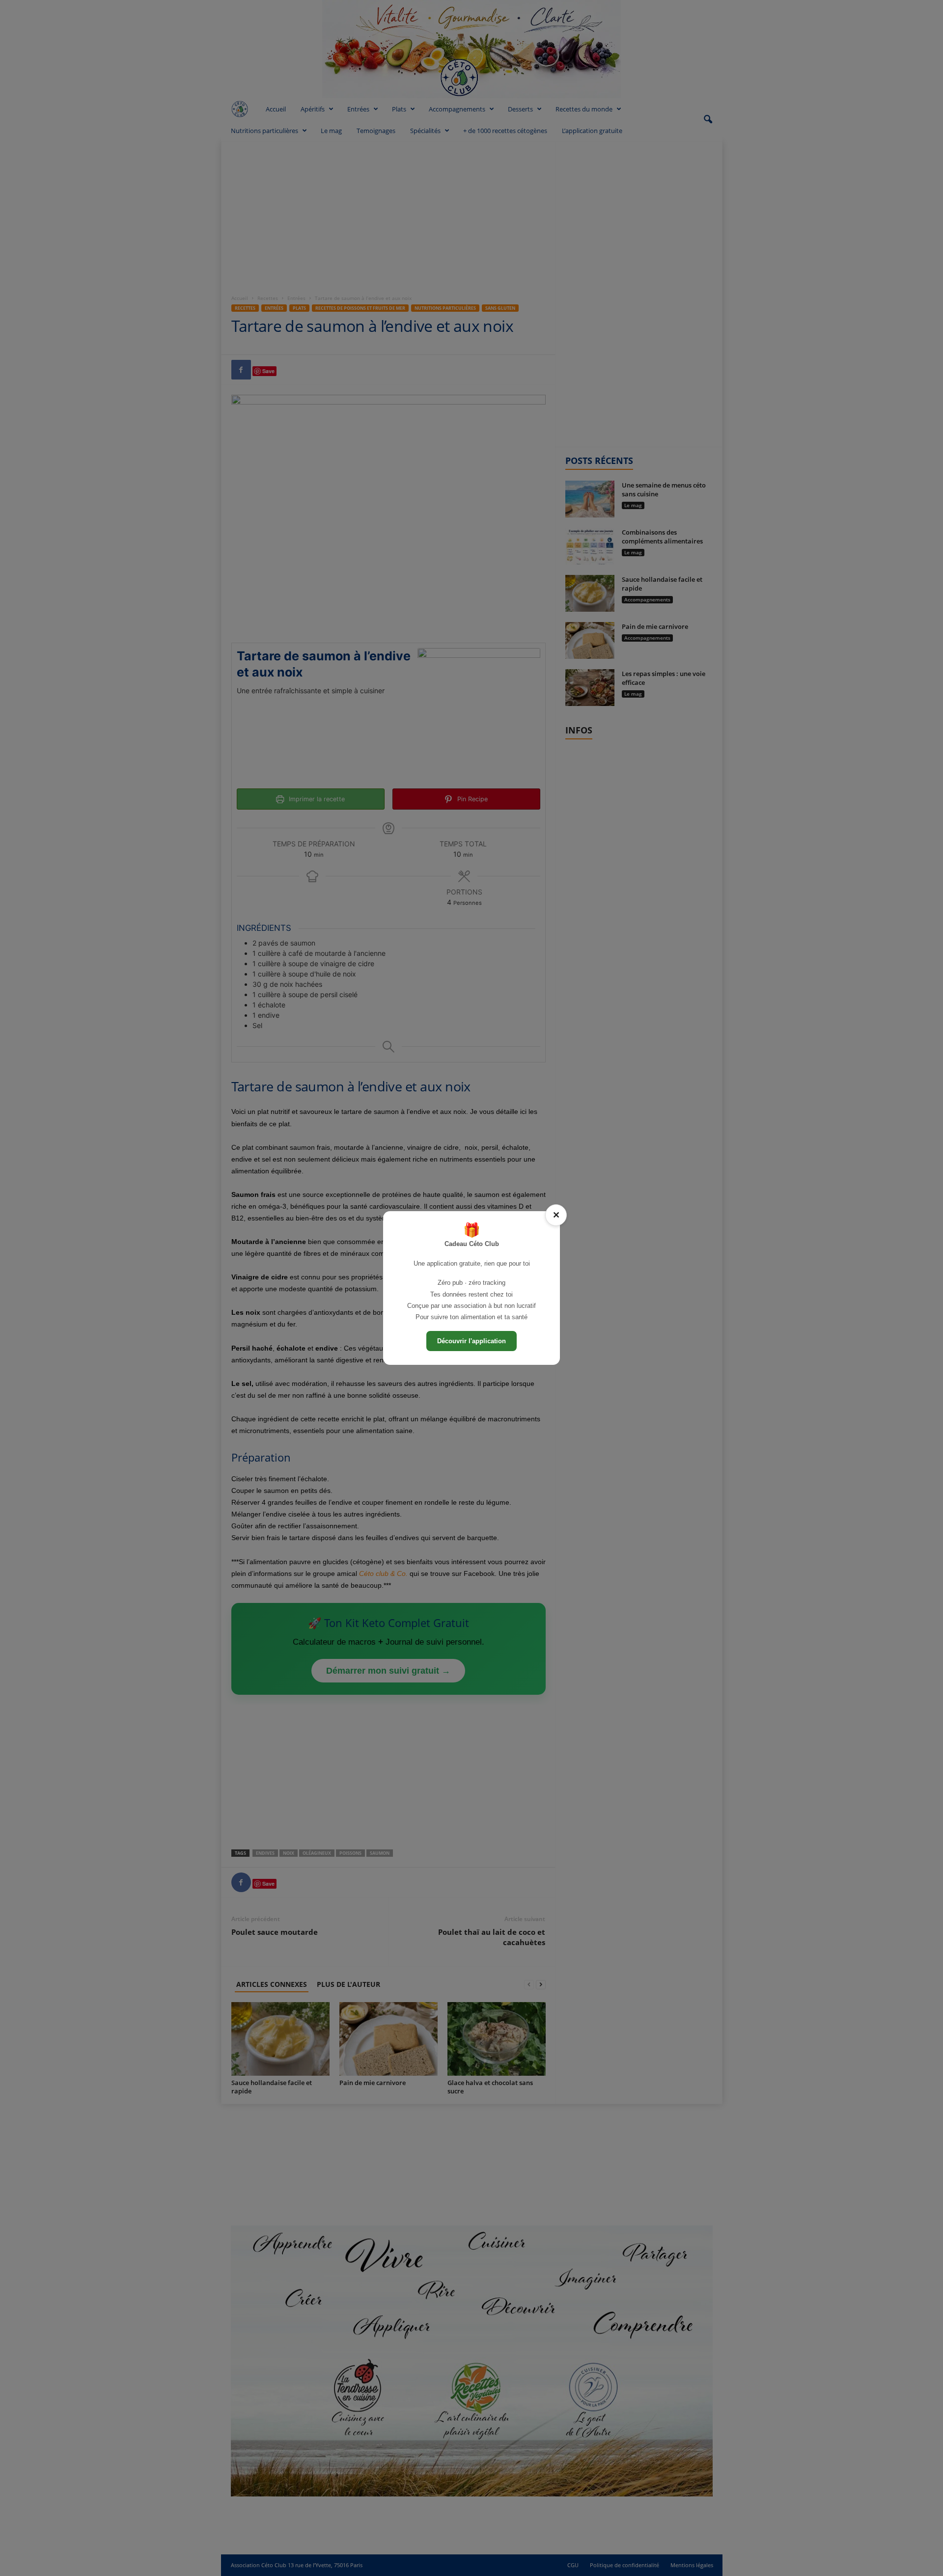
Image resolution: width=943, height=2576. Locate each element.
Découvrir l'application (471, 1341)
